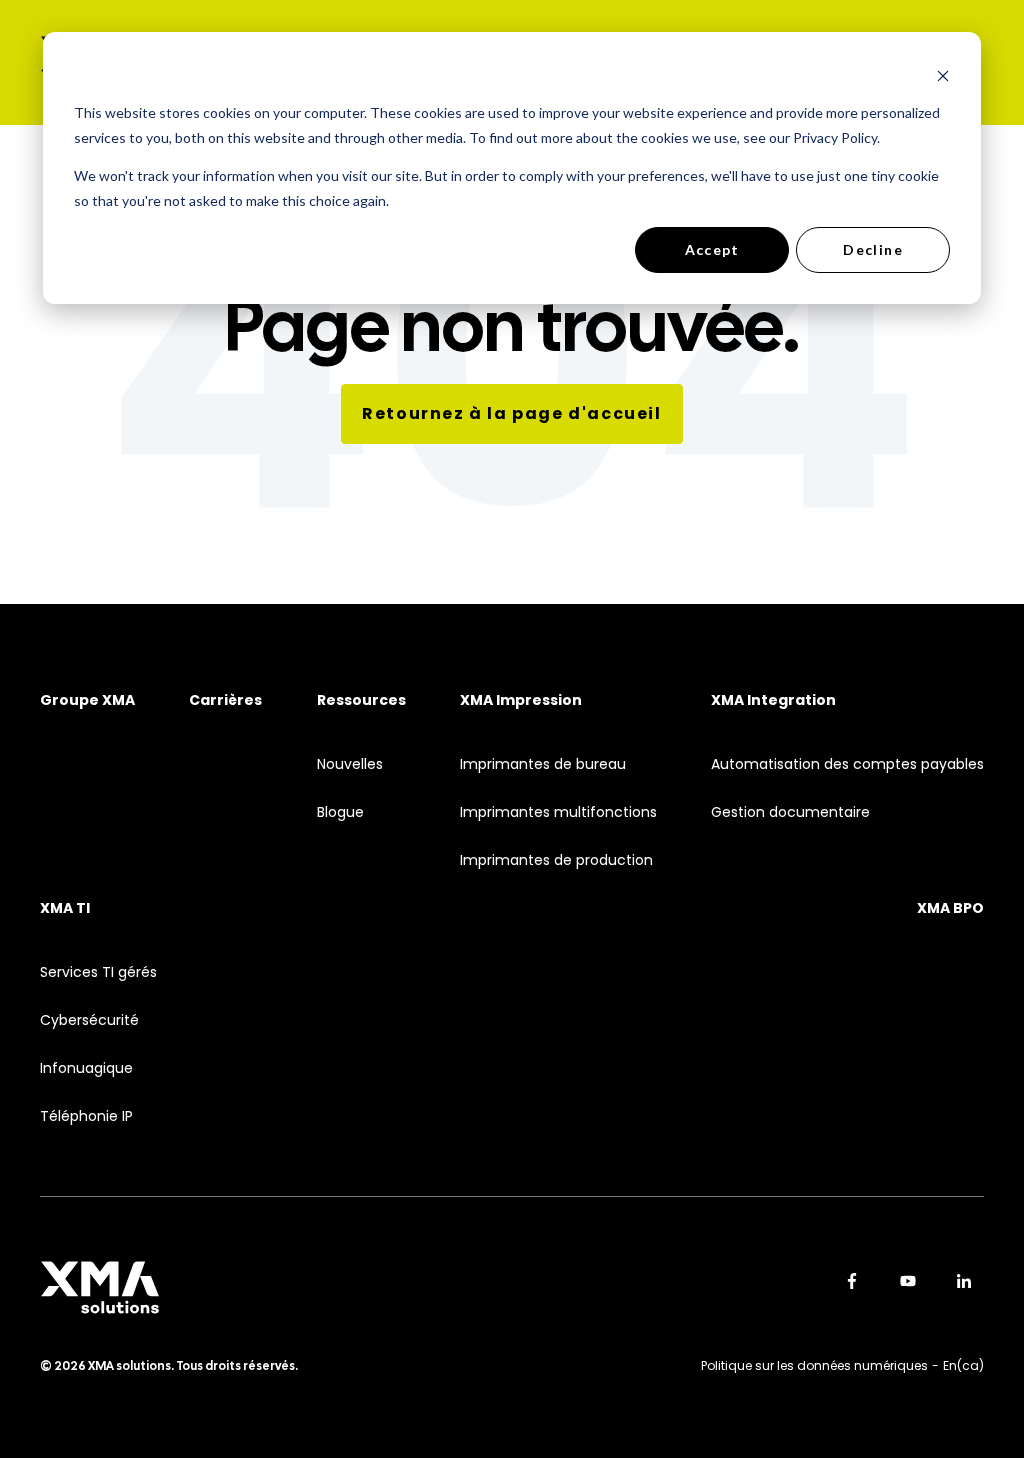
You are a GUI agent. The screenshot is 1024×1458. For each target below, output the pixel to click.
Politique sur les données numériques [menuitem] (814, 1365)
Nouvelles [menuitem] (350, 764)
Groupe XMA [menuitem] (87, 700)
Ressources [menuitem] (361, 700)
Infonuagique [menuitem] (86, 1068)
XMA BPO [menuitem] (950, 908)
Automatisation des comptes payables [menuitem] (847, 764)
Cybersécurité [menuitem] (89, 1020)
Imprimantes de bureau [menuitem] (543, 764)
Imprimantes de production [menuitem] (556, 860)
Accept (712, 249)
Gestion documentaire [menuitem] (790, 812)
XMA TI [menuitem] (65, 908)
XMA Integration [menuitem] (773, 700)
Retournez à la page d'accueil (511, 413)
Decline (873, 249)
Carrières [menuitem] (225, 700)
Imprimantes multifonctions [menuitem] (558, 812)
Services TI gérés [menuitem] (98, 972)
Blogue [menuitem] (340, 812)
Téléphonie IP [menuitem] (86, 1116)
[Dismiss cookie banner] (943, 75)
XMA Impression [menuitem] (521, 700)
